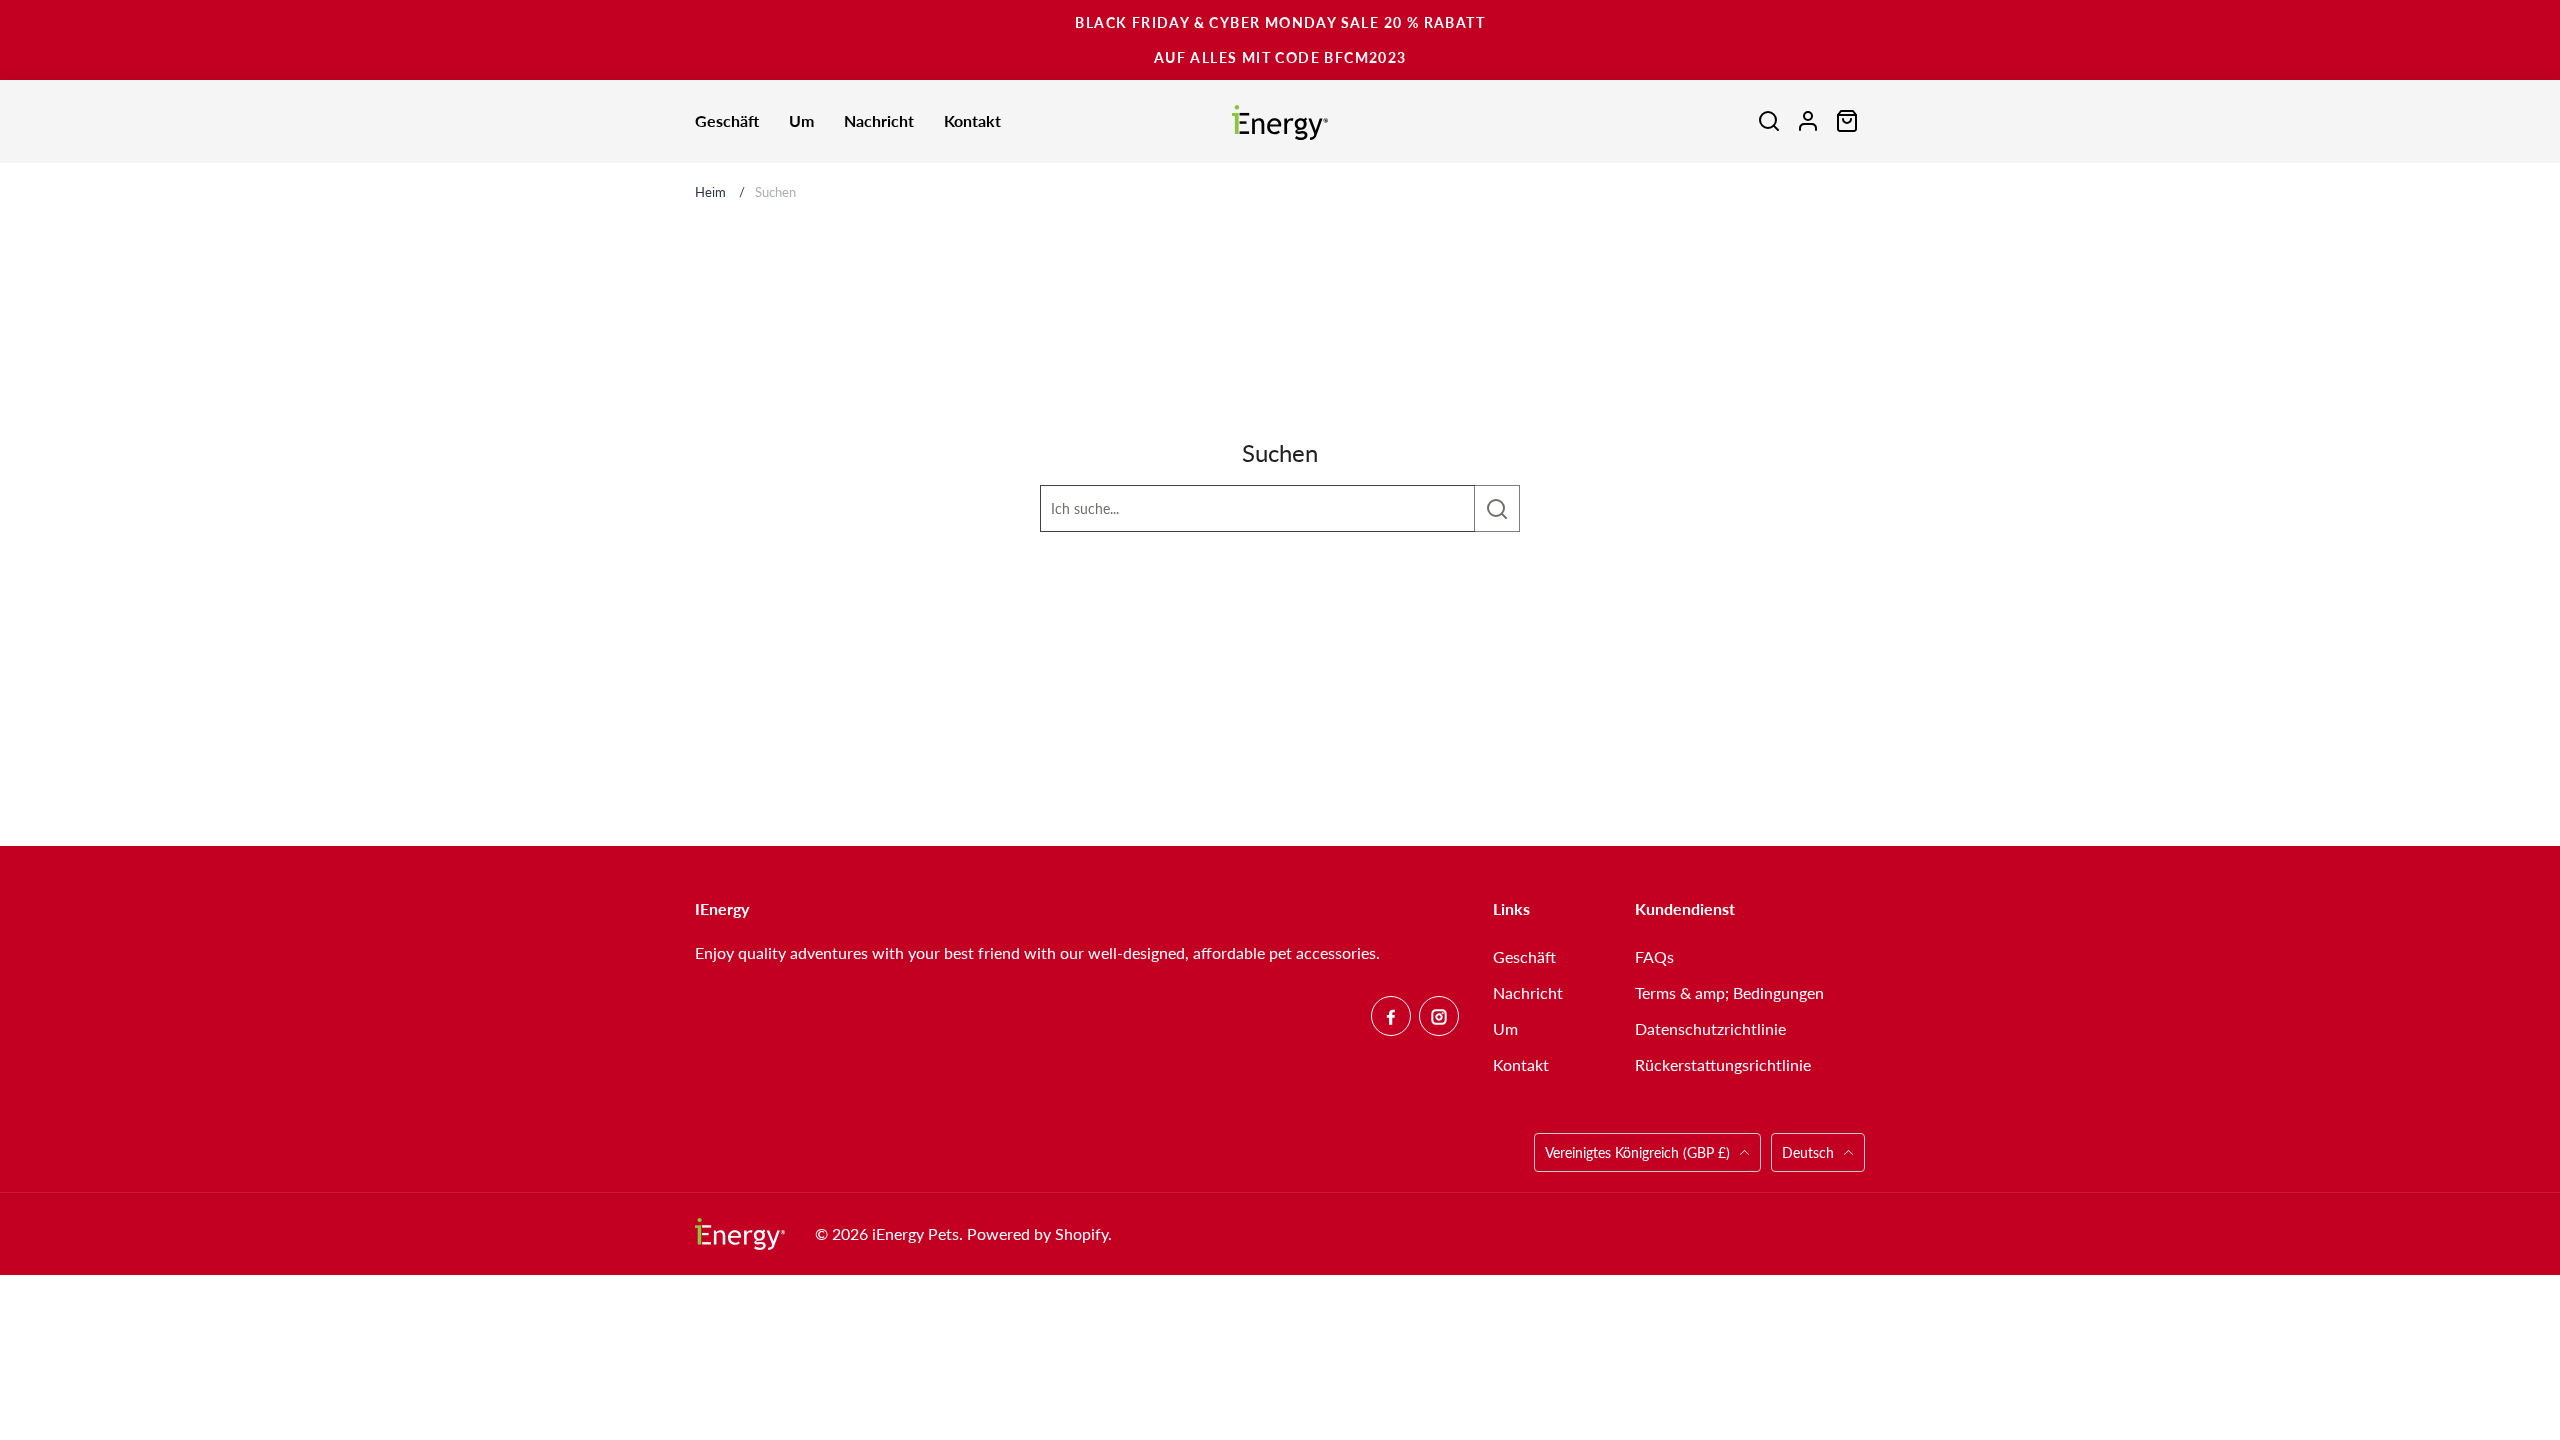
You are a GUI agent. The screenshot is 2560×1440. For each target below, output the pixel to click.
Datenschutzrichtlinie (1710, 1028)
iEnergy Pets (915, 1233)
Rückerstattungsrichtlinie (1723, 1064)
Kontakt (1521, 1064)
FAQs (1654, 956)
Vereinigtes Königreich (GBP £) (1639, 1152)
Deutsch (1808, 1152)
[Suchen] (1496, 508)
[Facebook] (1391, 1016)
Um (1505, 1028)
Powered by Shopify (1037, 1233)
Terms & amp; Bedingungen (1729, 992)
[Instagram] (1439, 1016)
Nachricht (1528, 992)
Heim (710, 192)
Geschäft (1524, 956)
